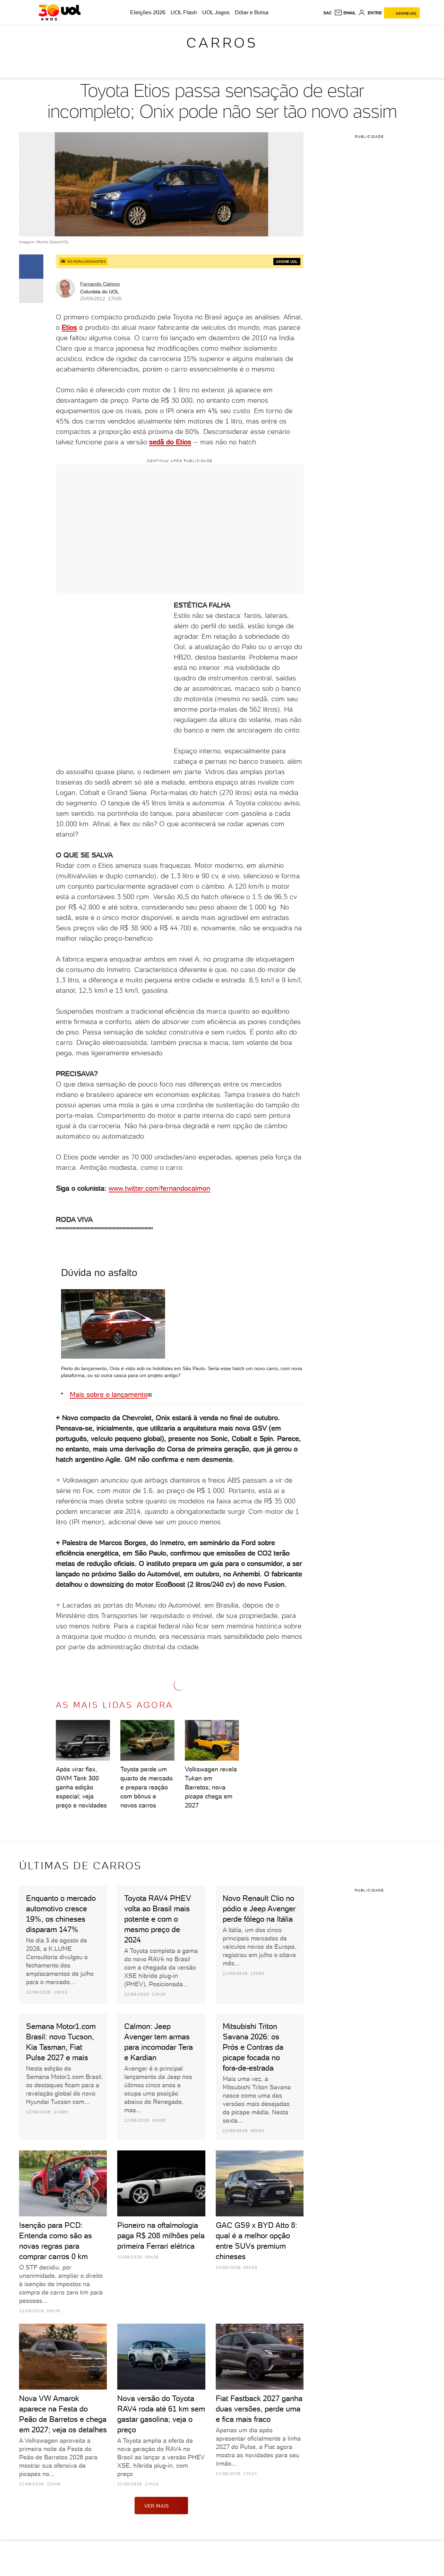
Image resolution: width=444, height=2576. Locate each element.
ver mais (157, 2506)
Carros (222, 43)
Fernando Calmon (100, 284)
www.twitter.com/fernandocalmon (159, 1188)
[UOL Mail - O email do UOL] (345, 13)
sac (328, 13)
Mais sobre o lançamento (109, 1394)
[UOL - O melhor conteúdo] (59, 12)
